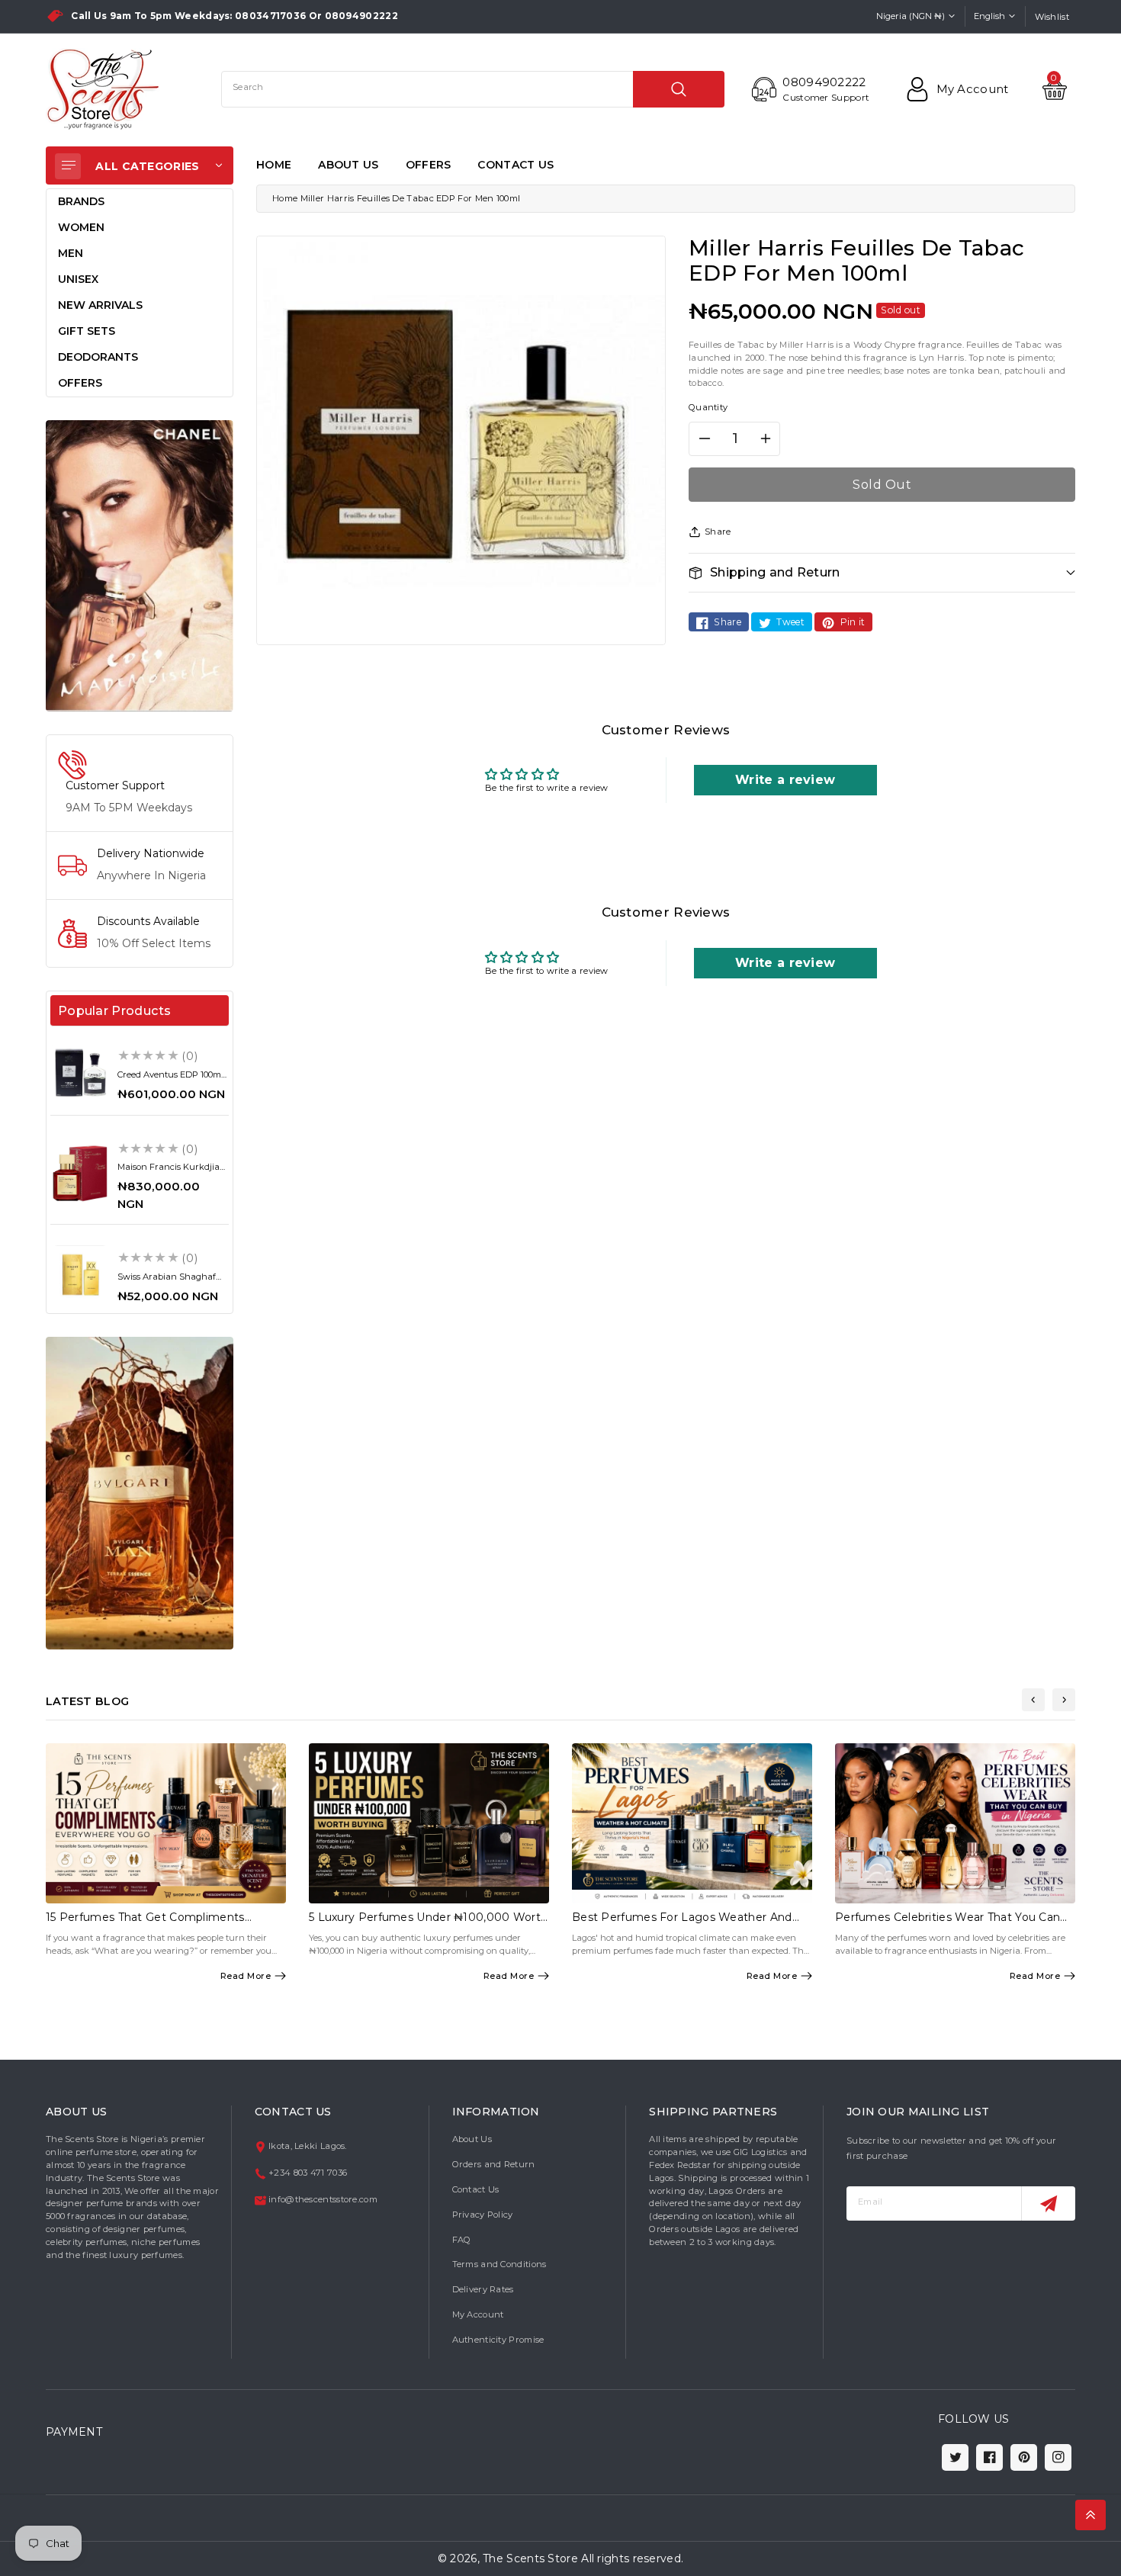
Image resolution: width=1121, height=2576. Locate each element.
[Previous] (1033, 1700)
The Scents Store (530, 2558)
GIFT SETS (87, 331)
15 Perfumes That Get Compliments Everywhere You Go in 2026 (145, 1924)
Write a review (785, 780)
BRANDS (81, 201)
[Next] (1064, 1700)
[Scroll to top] (1090, 2515)
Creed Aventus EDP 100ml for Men (170, 1079)
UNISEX (78, 279)
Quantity (708, 407)
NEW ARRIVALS (100, 305)
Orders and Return (494, 2164)
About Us (472, 2139)
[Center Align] (68, 166)
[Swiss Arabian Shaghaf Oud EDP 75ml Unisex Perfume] (80, 1275)
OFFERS (429, 165)
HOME (274, 165)
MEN (71, 253)
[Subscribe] (1048, 2203)
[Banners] (140, 565)
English (989, 16)
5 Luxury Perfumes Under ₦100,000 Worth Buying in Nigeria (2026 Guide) (428, 1924)
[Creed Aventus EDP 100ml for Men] (80, 1072)
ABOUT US (348, 165)
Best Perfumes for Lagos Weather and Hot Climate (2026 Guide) (682, 1924)
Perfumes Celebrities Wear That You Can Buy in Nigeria (948, 1924)
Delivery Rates (483, 2289)
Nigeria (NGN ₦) (911, 16)
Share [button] (718, 532)
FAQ (462, 2240)
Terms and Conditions (499, 2264)
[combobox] (473, 89)
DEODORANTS (98, 357)
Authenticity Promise (498, 2340)
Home (285, 198)
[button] (882, 572)
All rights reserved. (632, 2558)
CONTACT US (516, 165)
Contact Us (476, 2189)
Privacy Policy (483, 2215)
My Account (478, 2314)
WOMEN (81, 227)
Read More (246, 1976)
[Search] (679, 89)
